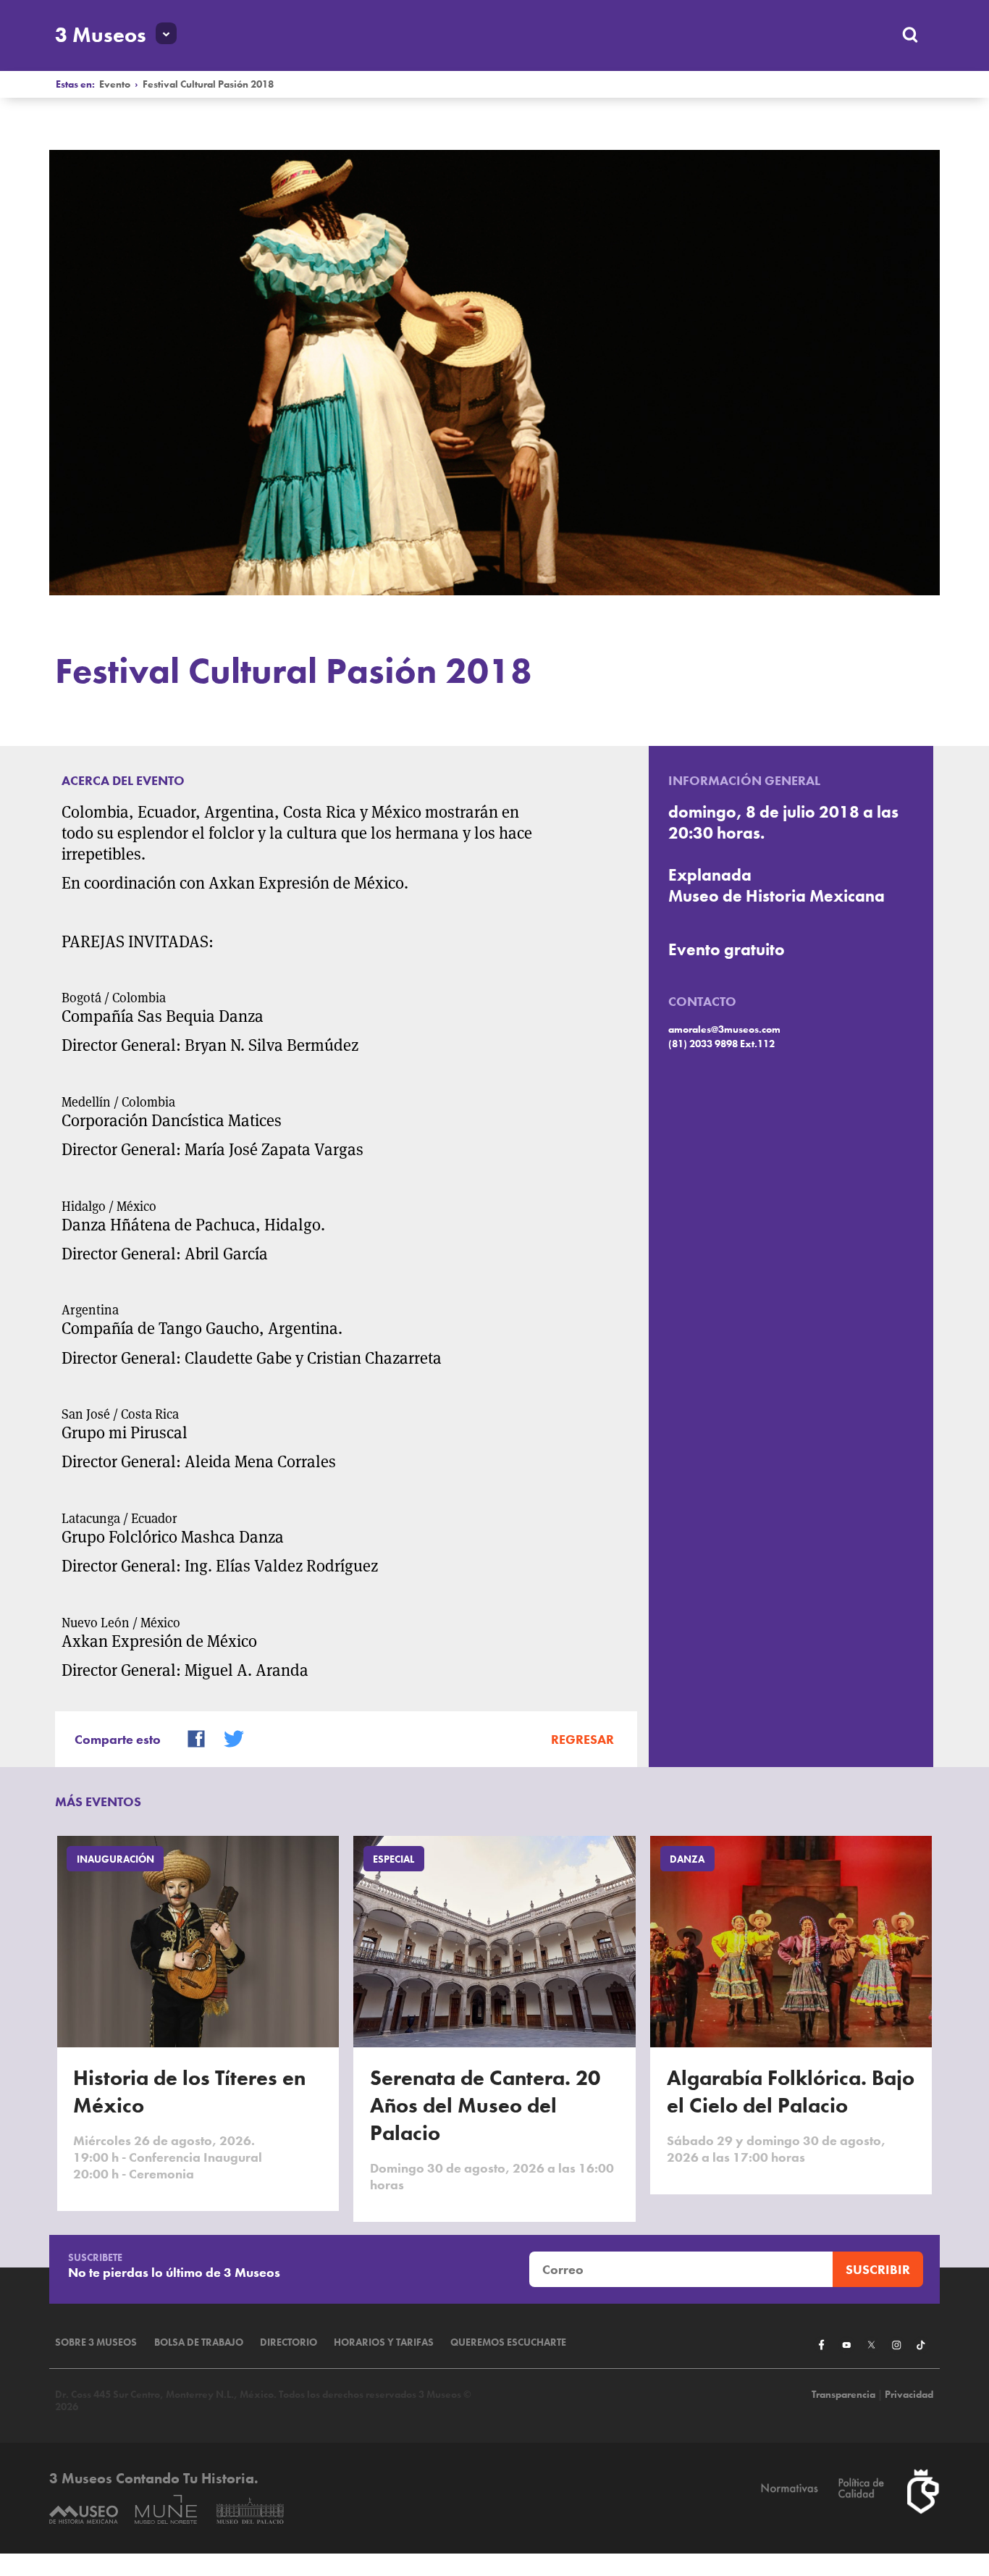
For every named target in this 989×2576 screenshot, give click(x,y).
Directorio (289, 2342)
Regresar (582, 1739)
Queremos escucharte (508, 2342)
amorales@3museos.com (724, 1029)
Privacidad (909, 2395)
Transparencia (843, 2395)
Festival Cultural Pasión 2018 (208, 84)
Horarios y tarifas (384, 2342)
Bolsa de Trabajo (199, 2342)
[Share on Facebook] (190, 1738)
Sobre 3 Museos (96, 2342)
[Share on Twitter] (227, 1738)
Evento (115, 84)
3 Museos (101, 35)
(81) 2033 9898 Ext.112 (721, 1044)
